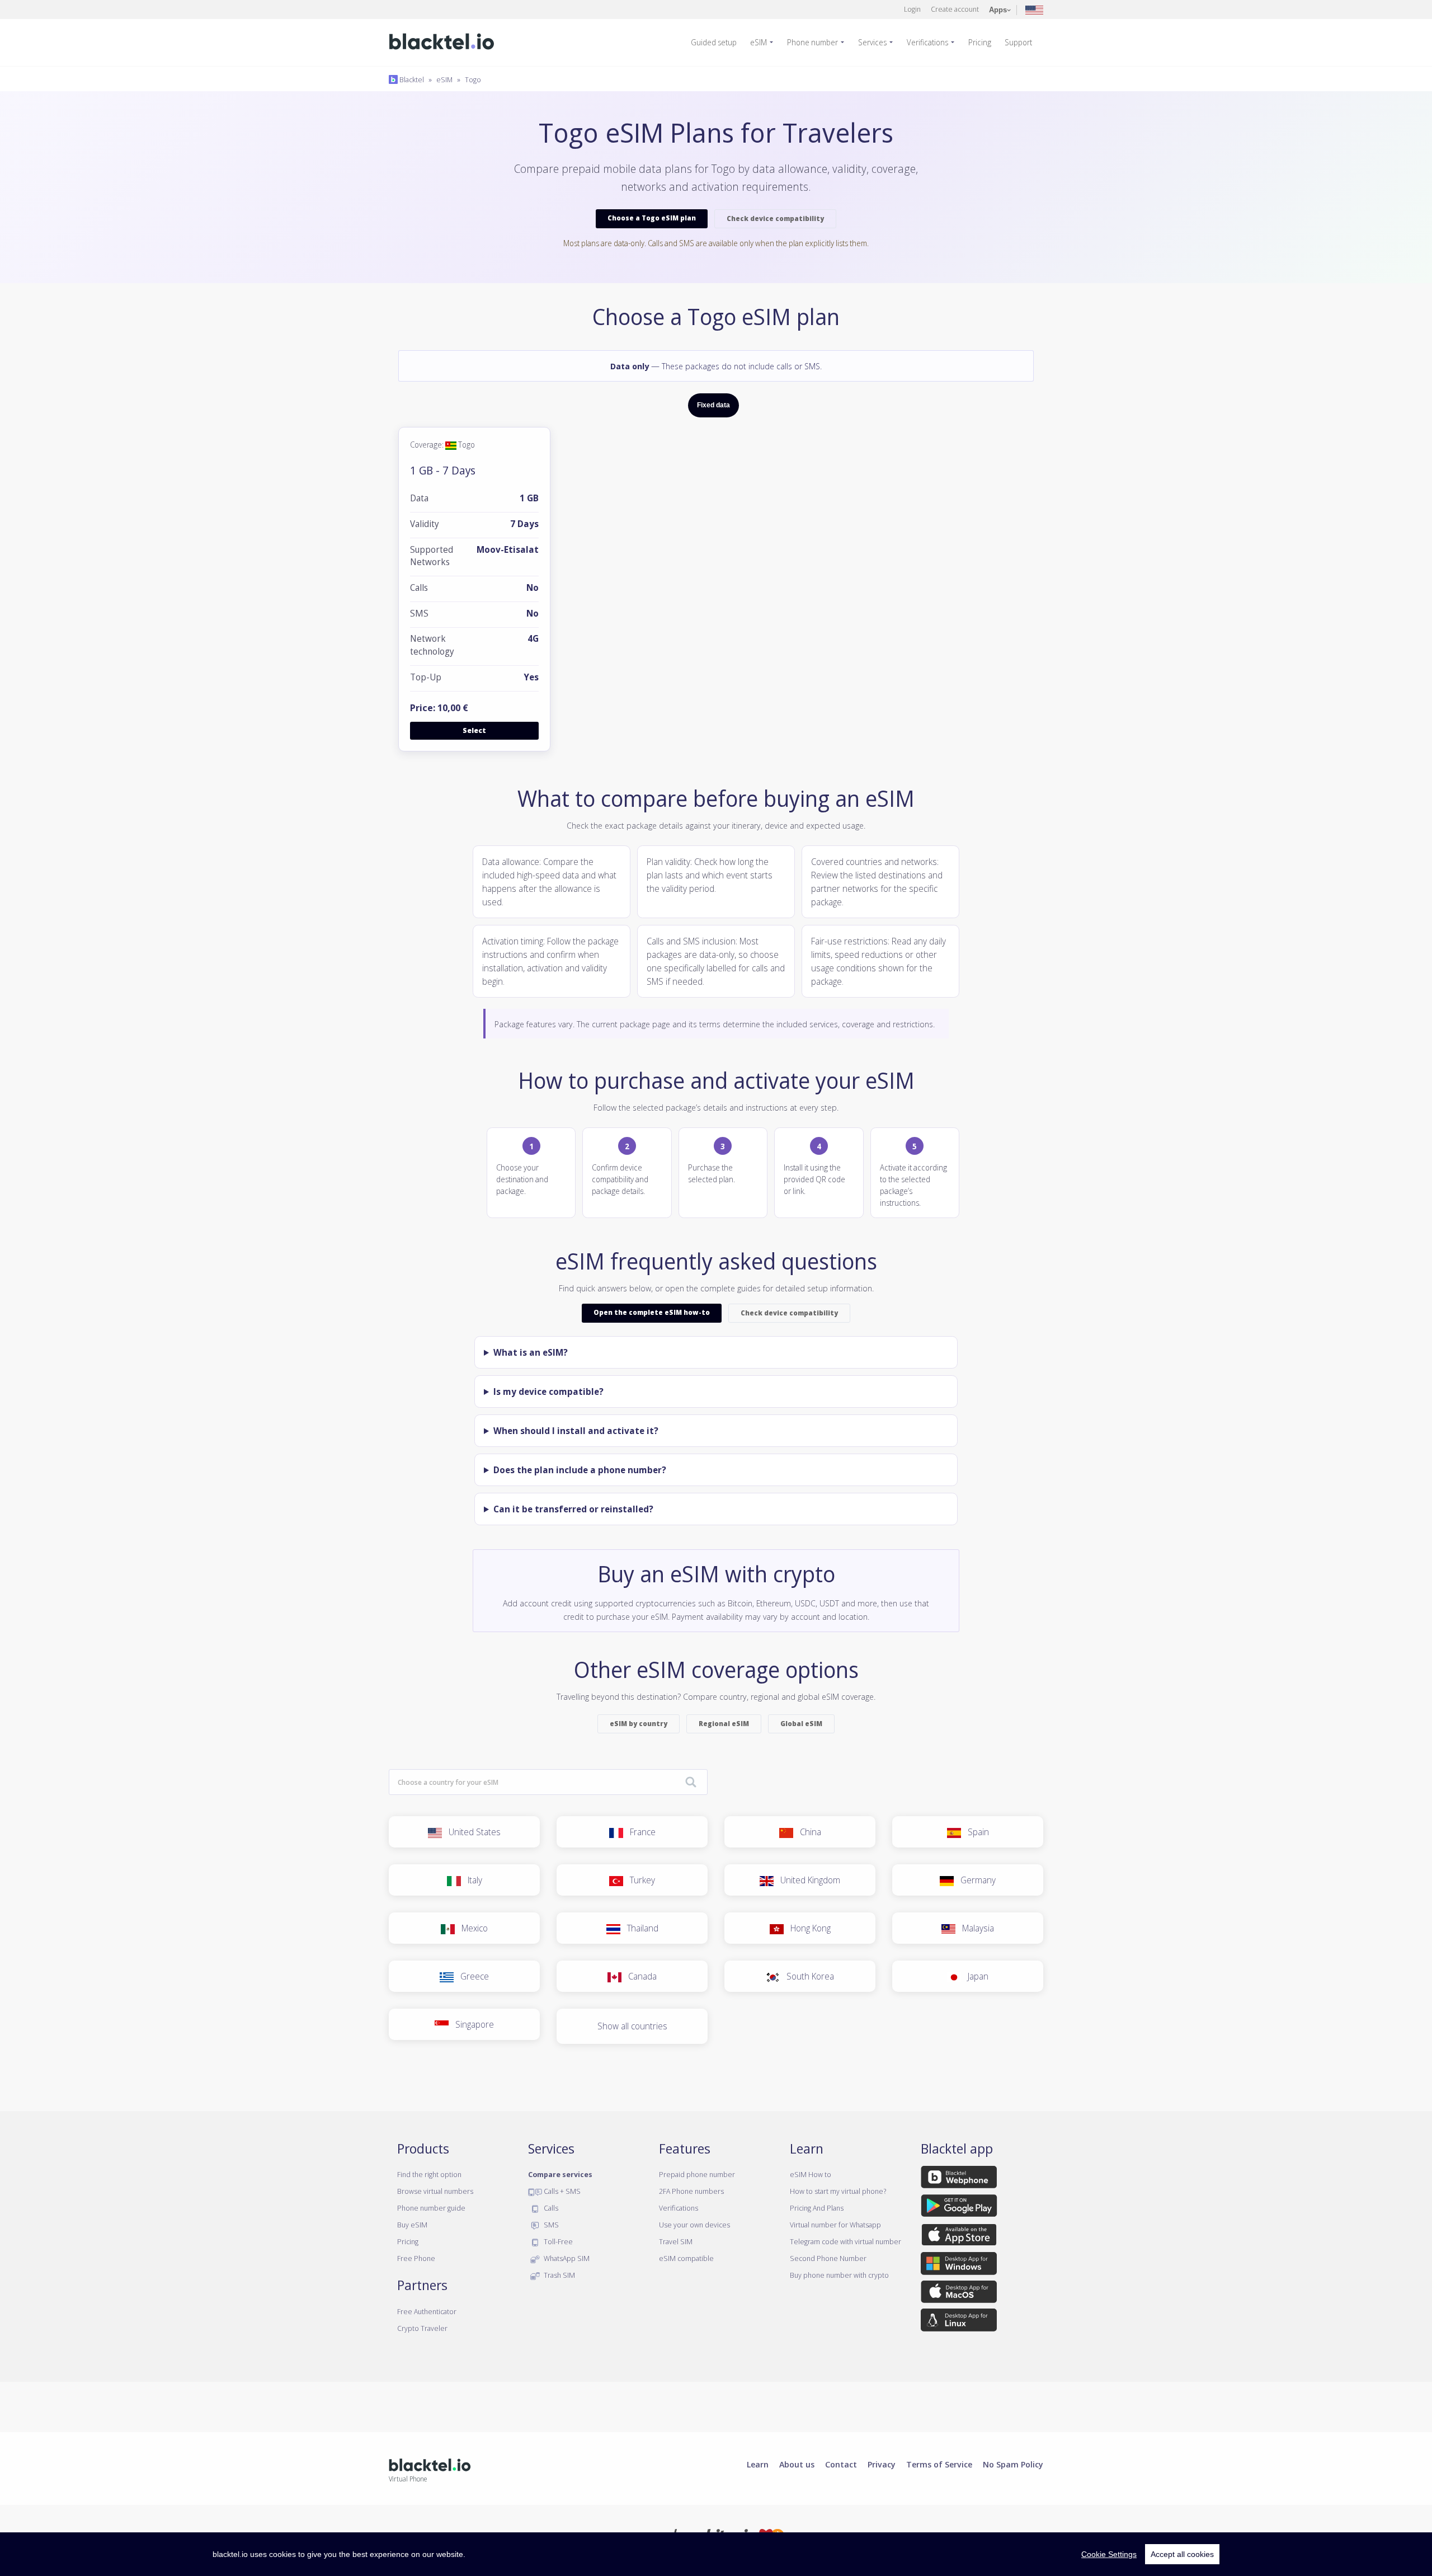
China (807, 1832)
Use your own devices (694, 2225)
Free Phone (416, 2258)
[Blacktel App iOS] (959, 2237)
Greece (471, 1976)
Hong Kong (807, 1928)
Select (474, 730)
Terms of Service (939, 2464)
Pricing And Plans (817, 2208)
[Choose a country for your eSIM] (691, 1783)
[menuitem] (718, 43)
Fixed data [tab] (713, 405)
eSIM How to (811, 2174)
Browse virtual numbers (435, 2191)
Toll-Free (557, 2241)
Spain (975, 1832)
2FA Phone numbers (691, 2191)
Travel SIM (676, 2241)
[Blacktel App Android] (959, 2208)
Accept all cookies (1182, 2554)
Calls (550, 2208)
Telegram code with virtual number (845, 2241)
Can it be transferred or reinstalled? (573, 1509)
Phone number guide (431, 2208)
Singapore (471, 2024)
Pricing (980, 42)
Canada (639, 1976)
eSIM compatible (686, 2258)
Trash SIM (559, 2275)
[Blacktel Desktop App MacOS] (959, 2294)
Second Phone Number (828, 2258)
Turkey (639, 1880)
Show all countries (632, 2026)
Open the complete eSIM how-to (652, 1312)
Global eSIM (801, 1724)
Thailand (639, 1928)
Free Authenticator (427, 2311)
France (639, 1832)
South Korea (807, 1976)
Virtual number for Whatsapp (835, 2225)
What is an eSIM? (531, 1352)
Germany (975, 1880)
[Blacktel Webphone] (959, 2179)
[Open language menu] (1034, 9)
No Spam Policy (1013, 2464)
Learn (758, 2464)
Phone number (812, 42)
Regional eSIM (724, 1724)
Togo (473, 79)
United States (471, 1832)
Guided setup (714, 42)
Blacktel (411, 79)
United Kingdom (807, 1880)
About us (797, 2464)
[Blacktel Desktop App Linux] (959, 2322)
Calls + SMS (561, 2191)
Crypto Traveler (422, 2328)
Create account (955, 9)
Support (1018, 42)
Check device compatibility (775, 218)
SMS (550, 2225)
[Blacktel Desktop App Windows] (959, 2265)
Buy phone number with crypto (839, 2275)
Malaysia (975, 1928)
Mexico (471, 1928)
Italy (472, 1880)
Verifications (927, 42)
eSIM (759, 42)
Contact (841, 2464)
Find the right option (429, 2174)
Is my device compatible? (548, 1392)
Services (872, 42)
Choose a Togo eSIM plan (652, 218)
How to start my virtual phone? (838, 2191)
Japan (975, 1976)
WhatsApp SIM (566, 2258)
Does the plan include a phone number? (580, 1470)
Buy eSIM (412, 2225)
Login (912, 9)
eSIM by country (639, 1724)
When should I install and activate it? (576, 1431)
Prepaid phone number (697, 2174)
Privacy (882, 2464)
